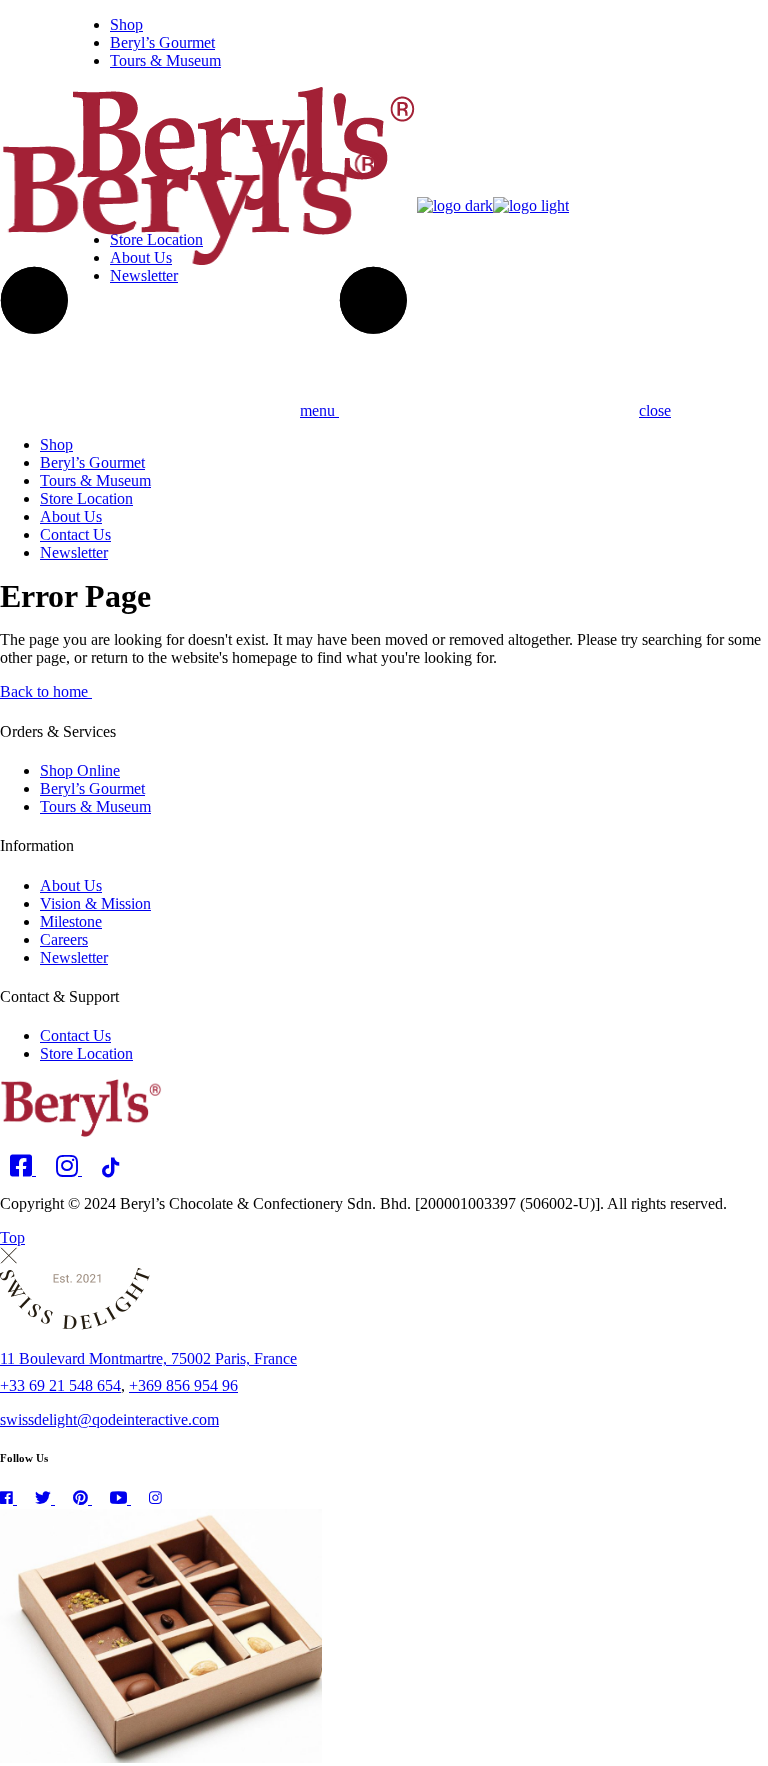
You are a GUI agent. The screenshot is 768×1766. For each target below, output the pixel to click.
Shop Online (80, 770)
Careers (64, 939)
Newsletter (74, 957)
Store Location (86, 1053)
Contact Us (75, 1035)
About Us (71, 885)
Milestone (71, 921)
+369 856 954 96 (183, 1385)
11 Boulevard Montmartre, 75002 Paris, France (148, 1358)
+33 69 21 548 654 (60, 1385)
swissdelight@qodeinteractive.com (109, 1419)
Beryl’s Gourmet (92, 788)
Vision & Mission (95, 903)
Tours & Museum (95, 806)
